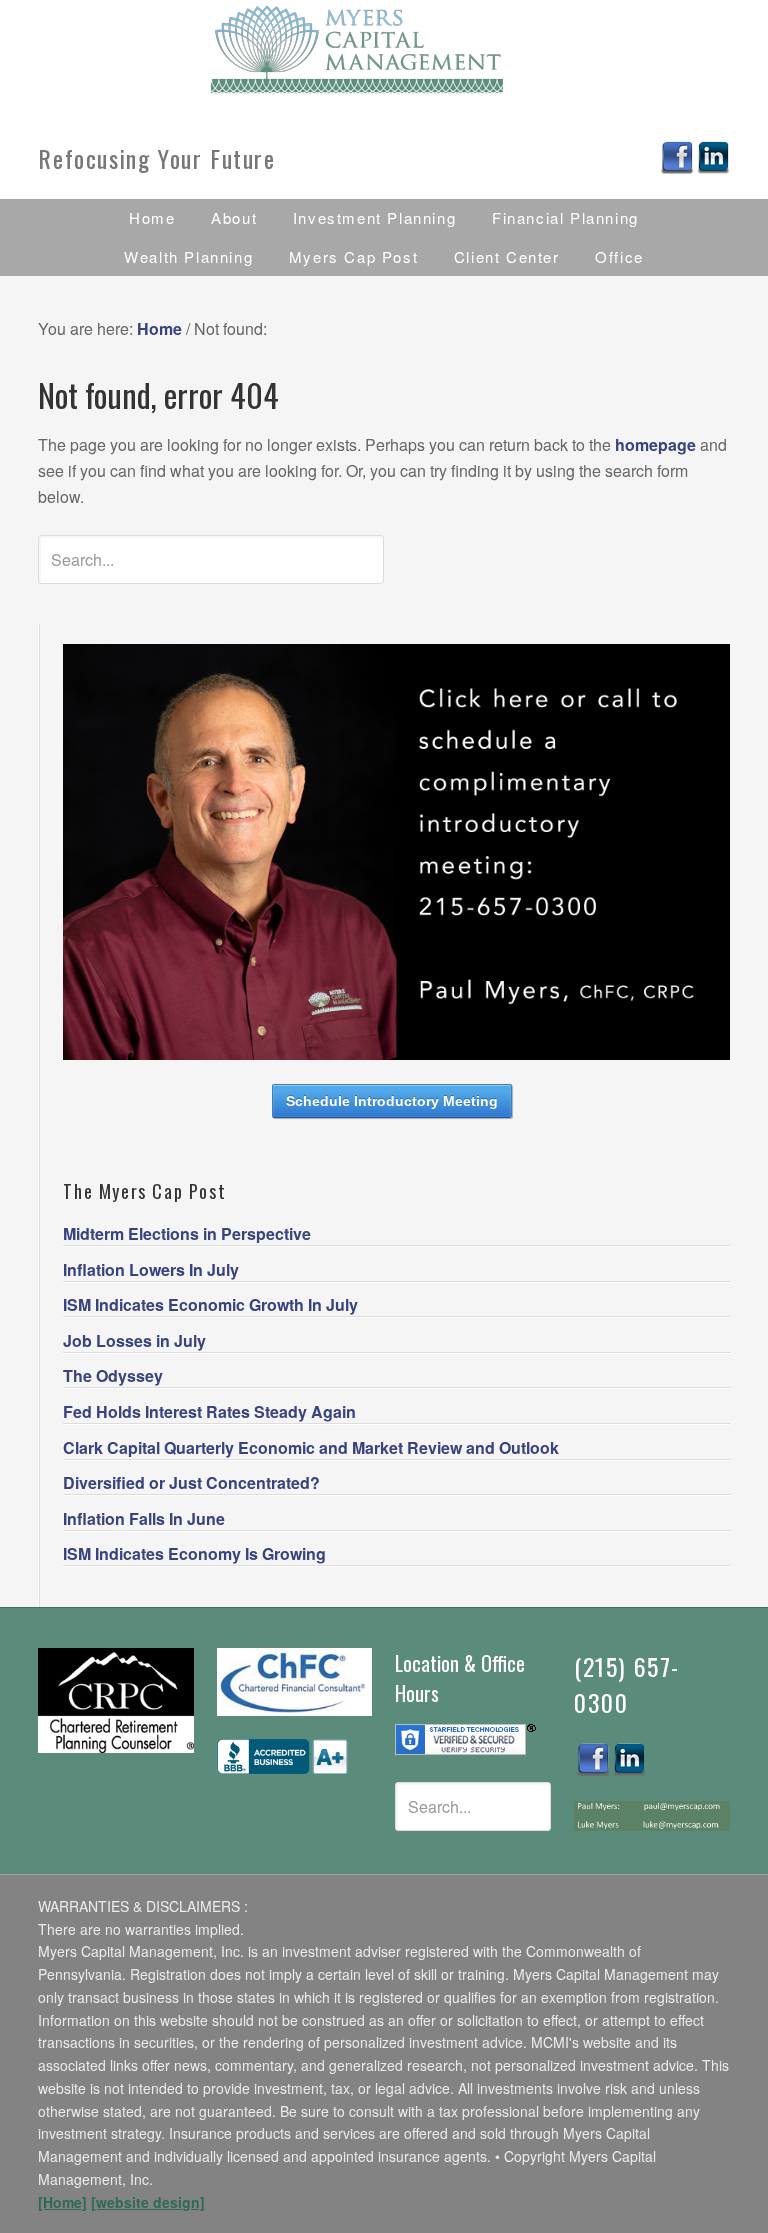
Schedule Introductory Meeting (392, 1101)
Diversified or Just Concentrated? (191, 1482)
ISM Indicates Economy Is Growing (194, 1553)
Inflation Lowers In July (151, 1269)
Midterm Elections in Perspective (187, 1233)
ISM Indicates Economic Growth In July (210, 1304)
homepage (655, 444)
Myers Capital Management (383, 50)
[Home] (62, 2202)
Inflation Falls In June (144, 1518)
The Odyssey (113, 1375)
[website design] (148, 2202)
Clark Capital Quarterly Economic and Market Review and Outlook (311, 1447)
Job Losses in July (134, 1340)
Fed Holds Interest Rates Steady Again (209, 1411)
